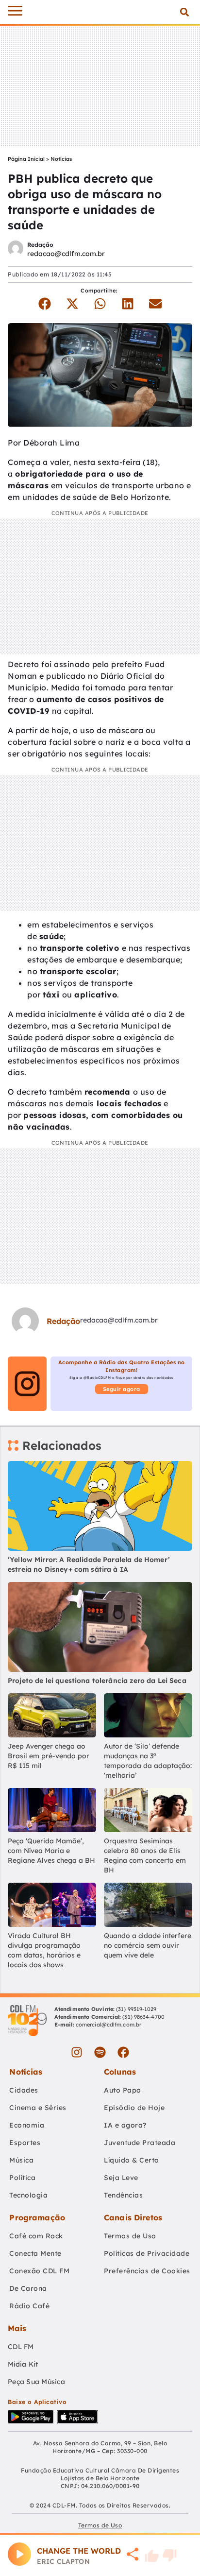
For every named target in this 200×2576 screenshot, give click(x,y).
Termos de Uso (130, 2236)
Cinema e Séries (38, 2108)
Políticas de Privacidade (147, 2253)
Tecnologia (28, 2195)
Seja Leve (121, 2178)
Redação (40, 245)
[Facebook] (123, 2052)
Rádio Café (29, 2306)
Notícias (61, 159)
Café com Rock (36, 2236)
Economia (27, 2125)
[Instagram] (77, 2052)
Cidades (24, 2090)
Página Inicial (26, 159)
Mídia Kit (23, 2364)
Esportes (25, 2143)
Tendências (123, 2195)
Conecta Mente (35, 2253)
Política (22, 2178)
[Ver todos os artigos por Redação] (16, 249)
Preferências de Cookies (147, 2271)
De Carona (28, 2288)
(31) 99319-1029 (136, 2009)
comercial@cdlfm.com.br (108, 2025)
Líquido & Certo (132, 2160)
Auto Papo (123, 2090)
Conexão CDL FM (39, 2271)
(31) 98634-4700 (143, 2017)
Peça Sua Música (36, 2382)
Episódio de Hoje (134, 2108)
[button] (184, 12)
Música (21, 2160)
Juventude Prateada (140, 2143)
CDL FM (21, 2347)
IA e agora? (125, 2125)
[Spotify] (100, 2052)
